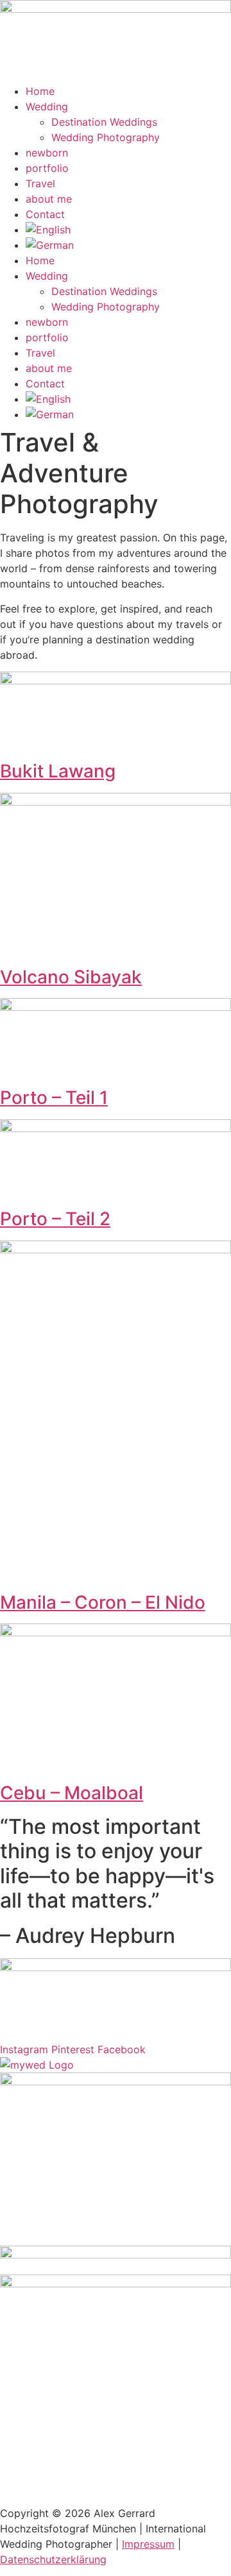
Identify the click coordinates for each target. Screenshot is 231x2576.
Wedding (47, 106)
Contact (45, 214)
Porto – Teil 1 (54, 1097)
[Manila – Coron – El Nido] (116, 1250)
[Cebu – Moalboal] (116, 1632)
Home (40, 91)
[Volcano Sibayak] (116, 802)
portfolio (47, 168)
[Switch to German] (128, 245)
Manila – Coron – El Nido (103, 1602)
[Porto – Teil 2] (116, 1128)
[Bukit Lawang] (116, 681)
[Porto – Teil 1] (116, 1007)
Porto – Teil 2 (55, 1219)
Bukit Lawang (58, 771)
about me (49, 199)
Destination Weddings (104, 122)
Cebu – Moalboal (72, 1793)
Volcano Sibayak (71, 977)
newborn (47, 153)
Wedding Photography (106, 137)
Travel (40, 183)
